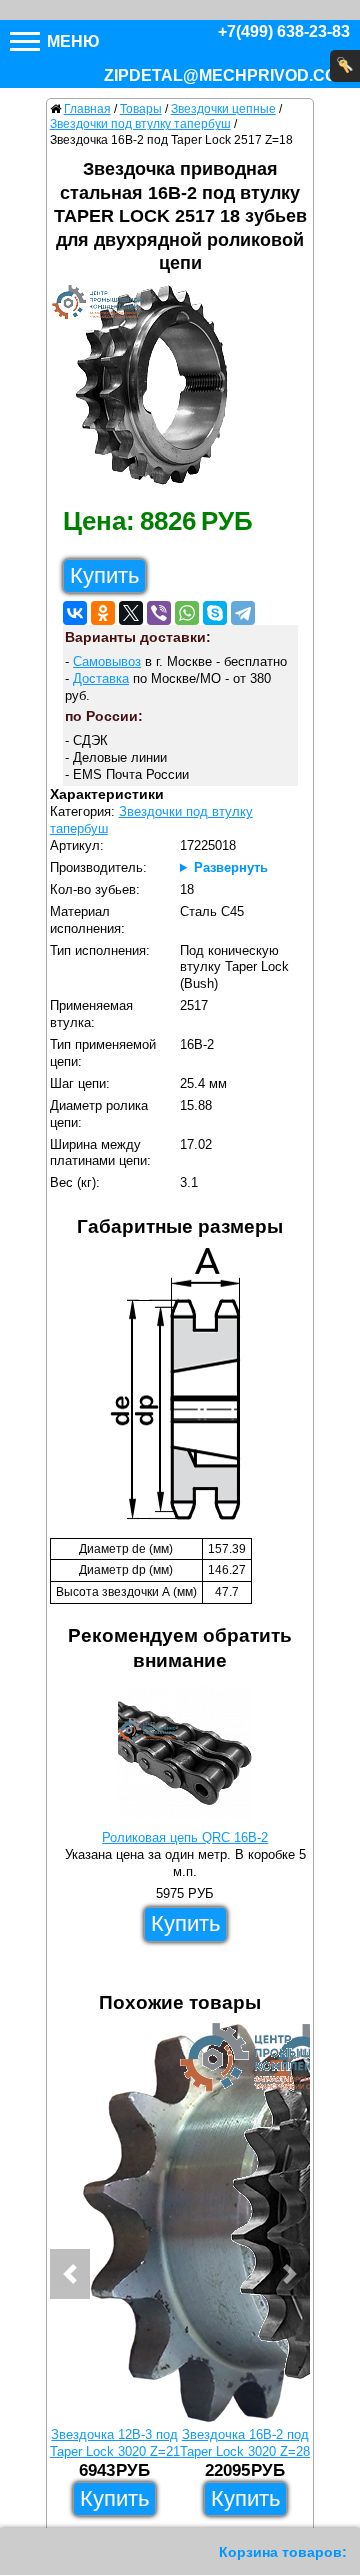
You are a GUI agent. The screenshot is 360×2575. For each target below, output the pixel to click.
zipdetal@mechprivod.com (227, 75)
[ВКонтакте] (75, 613)
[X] (131, 613)
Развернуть (231, 867)
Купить (104, 575)
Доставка (101, 678)
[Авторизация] (345, 66)
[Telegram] (243, 613)
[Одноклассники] (103, 613)
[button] (70, 2274)
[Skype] (215, 613)
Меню (71, 41)
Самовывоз (107, 661)
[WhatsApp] (187, 613)
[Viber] (159, 613)
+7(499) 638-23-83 (284, 31)
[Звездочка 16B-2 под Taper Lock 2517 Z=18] (159, 390)
